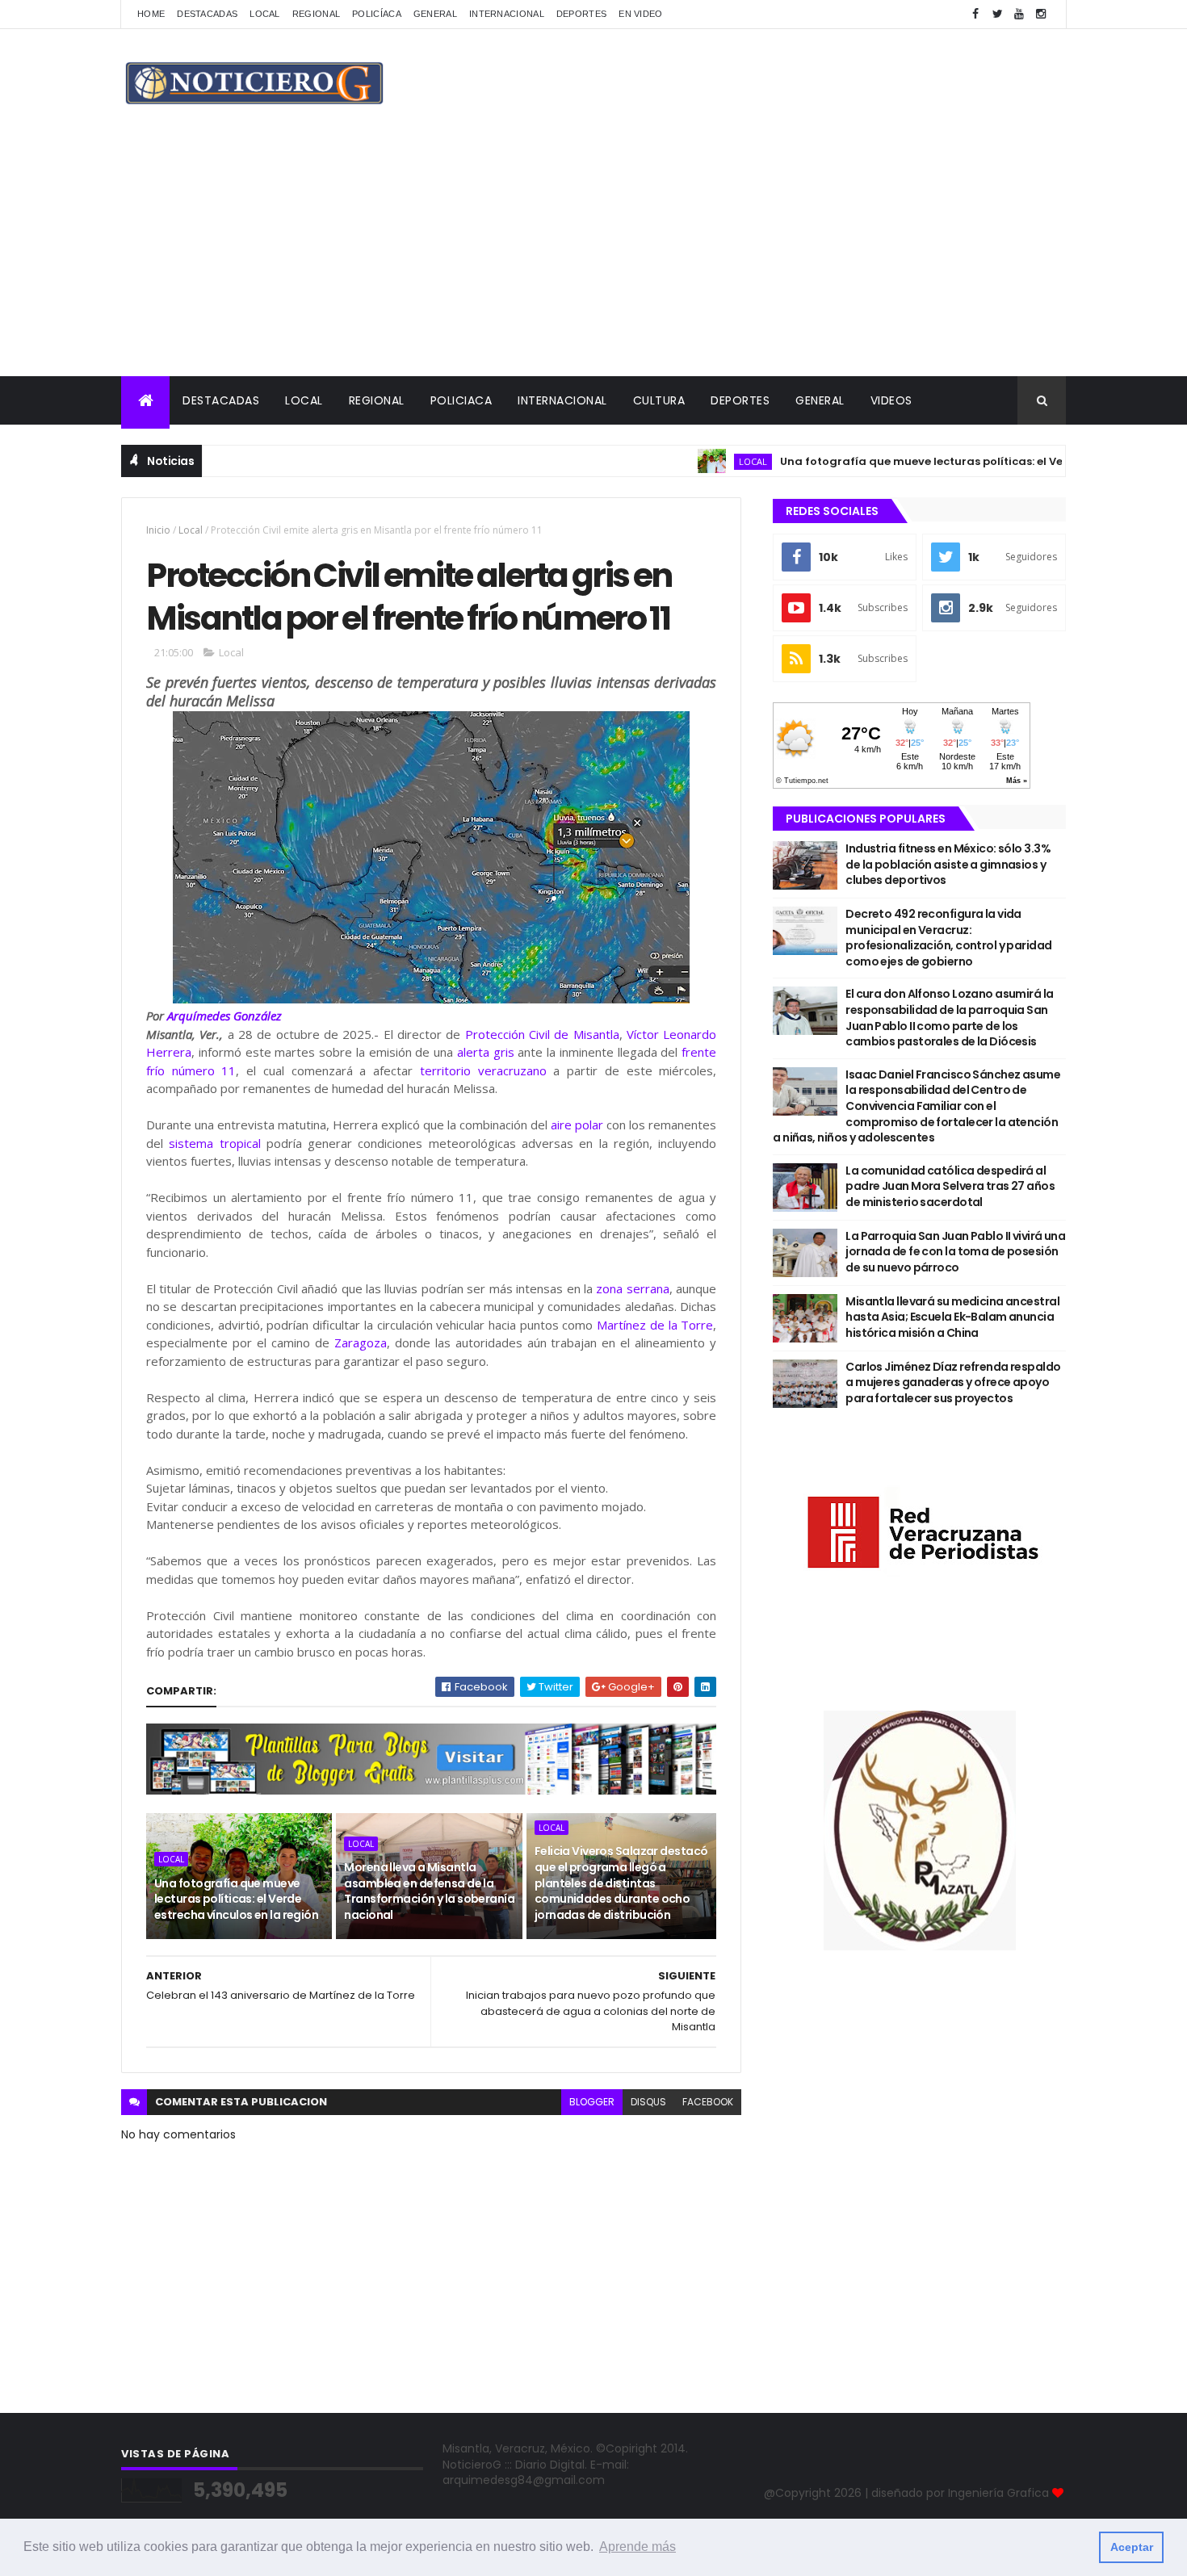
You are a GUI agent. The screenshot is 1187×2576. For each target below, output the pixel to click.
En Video (640, 14)
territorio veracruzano (483, 1070)
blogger (592, 2102)
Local (265, 14)
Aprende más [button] (638, 2547)
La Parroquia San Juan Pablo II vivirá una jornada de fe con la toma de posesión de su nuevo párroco (955, 1252)
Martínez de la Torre (655, 1325)
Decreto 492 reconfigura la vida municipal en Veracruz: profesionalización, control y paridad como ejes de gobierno (948, 938)
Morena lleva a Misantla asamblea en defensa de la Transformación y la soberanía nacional (429, 1891)
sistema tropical (214, 1143)
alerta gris (486, 1052)
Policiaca (461, 400)
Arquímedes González (224, 1016)
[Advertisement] (593, 255)
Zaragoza (361, 1342)
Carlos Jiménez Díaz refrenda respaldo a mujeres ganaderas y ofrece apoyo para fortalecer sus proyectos (953, 1382)
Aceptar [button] (1132, 2547)
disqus (648, 2102)
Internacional (507, 14)
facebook (708, 2102)
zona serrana (632, 1288)
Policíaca (377, 14)
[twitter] (997, 14)
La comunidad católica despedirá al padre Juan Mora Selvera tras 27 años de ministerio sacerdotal (950, 1186)
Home (151, 14)
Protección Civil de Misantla (542, 1034)
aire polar (577, 1125)
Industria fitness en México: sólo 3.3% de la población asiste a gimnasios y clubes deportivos (948, 864)
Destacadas (207, 14)
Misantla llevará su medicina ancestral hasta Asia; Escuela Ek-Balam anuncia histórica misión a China (952, 1317)
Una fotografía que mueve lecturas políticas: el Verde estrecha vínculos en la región (236, 1899)
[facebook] (975, 14)
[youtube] (1019, 14)
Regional (316, 14)
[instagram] (1041, 14)
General (435, 14)
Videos (891, 400)
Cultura (659, 400)
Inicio (158, 530)
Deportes (581, 14)
